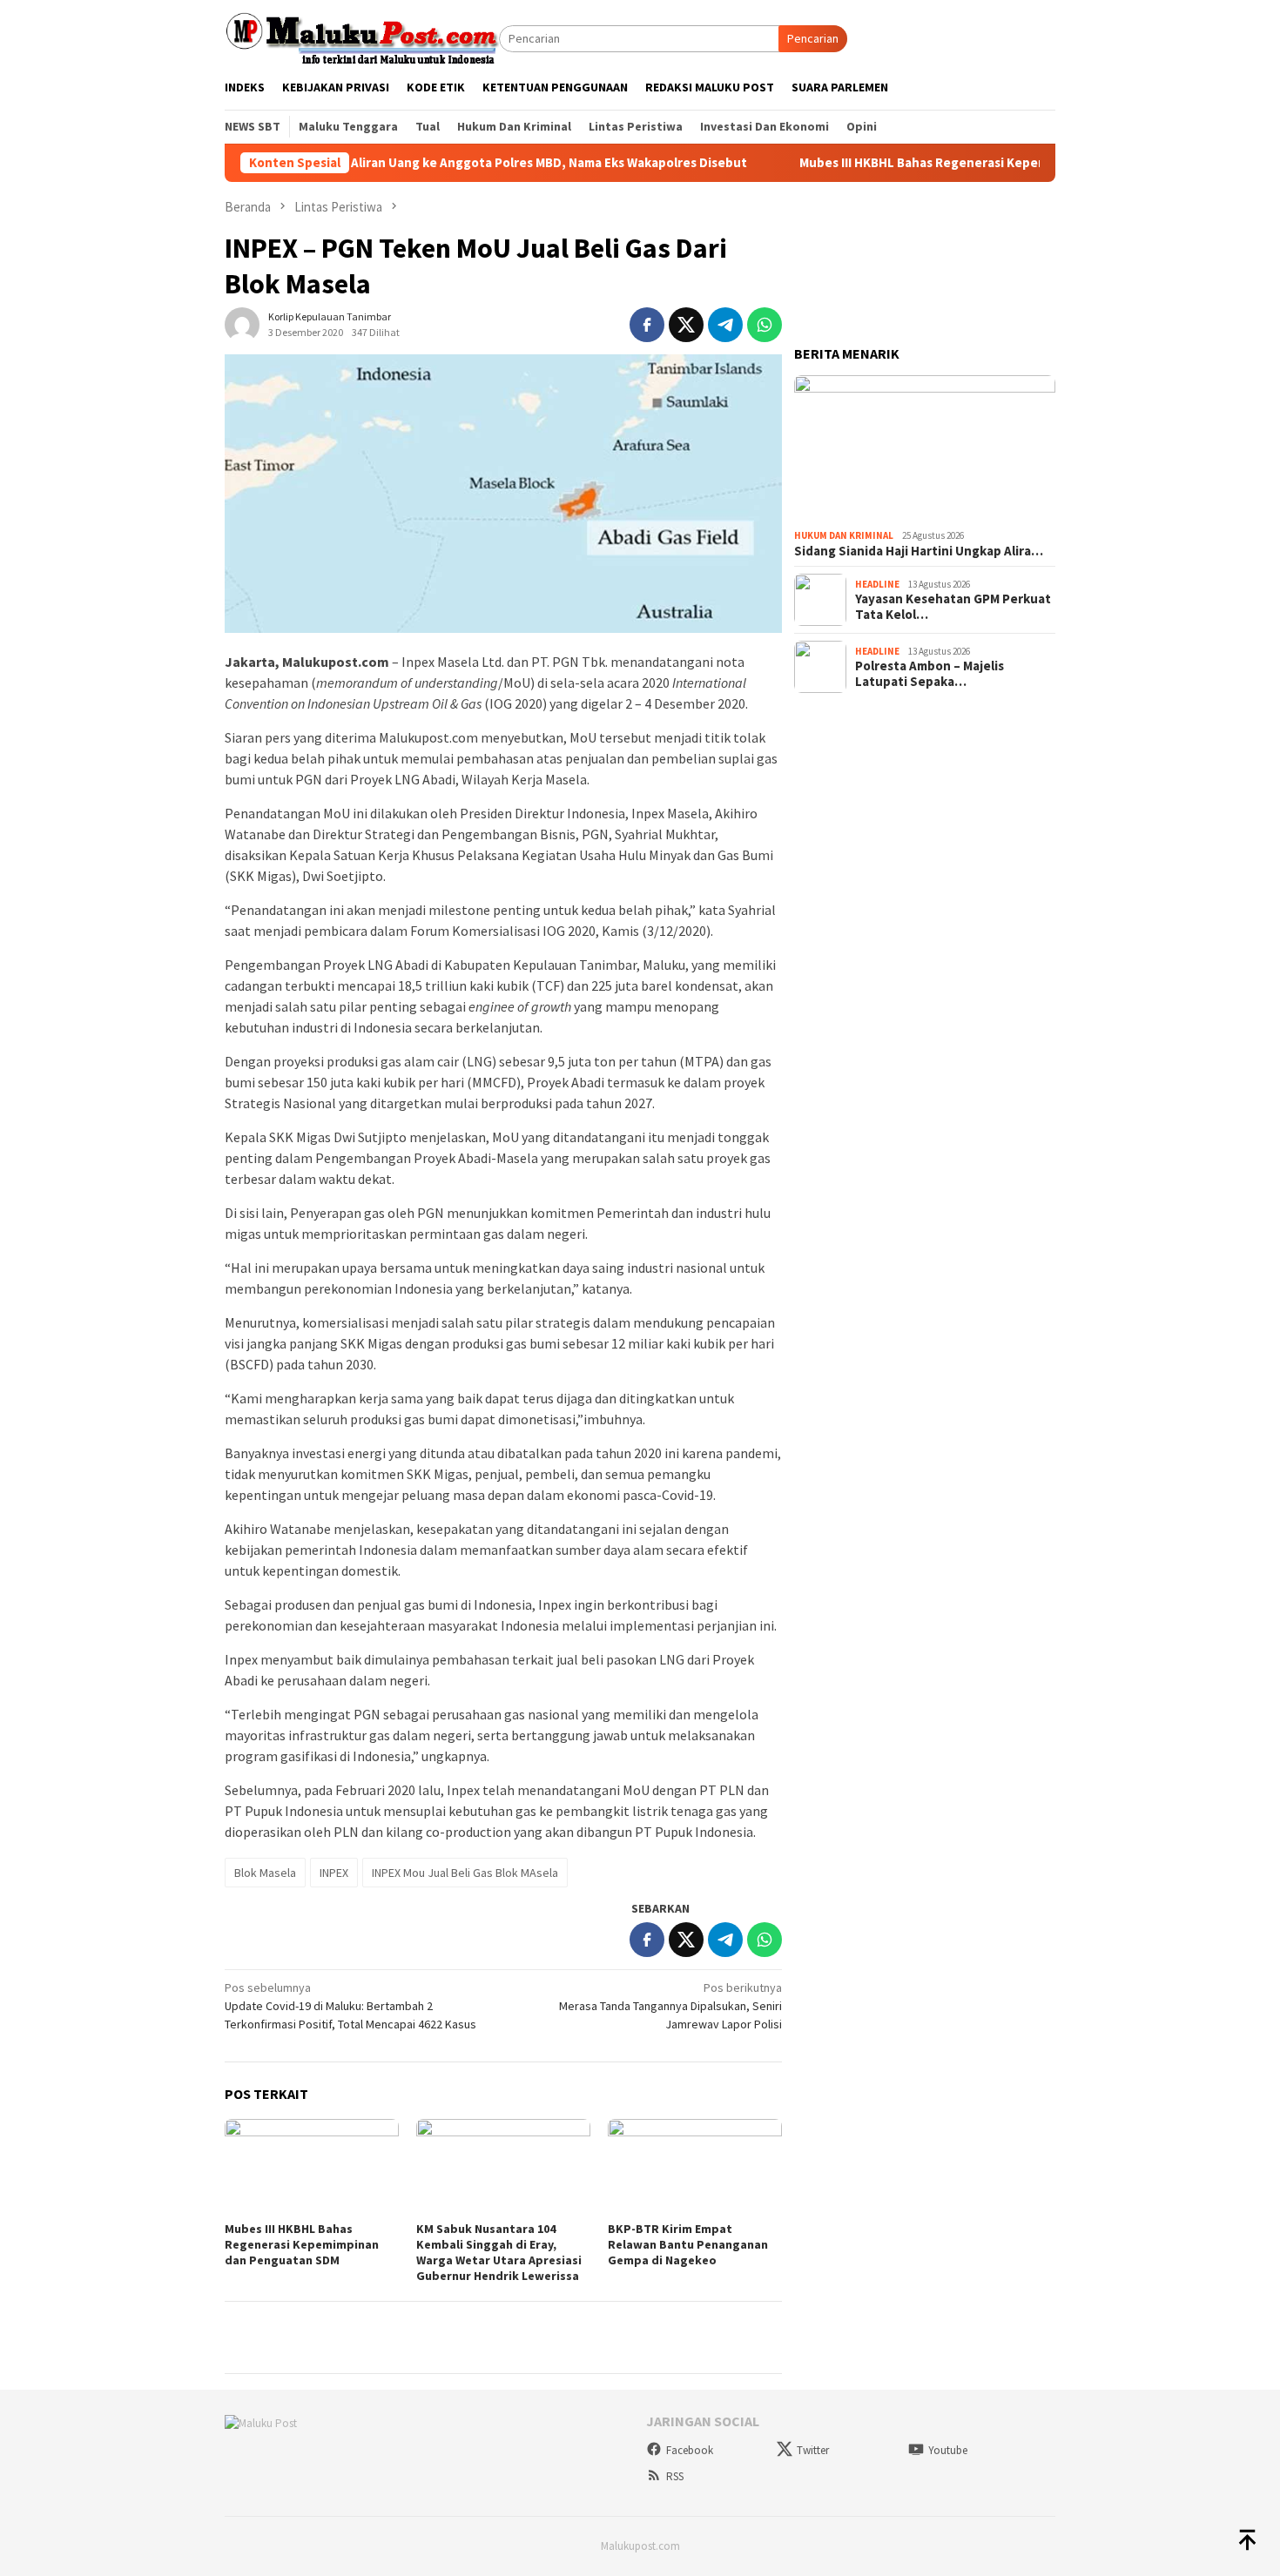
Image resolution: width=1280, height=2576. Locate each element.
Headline (877, 584)
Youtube (948, 2450)
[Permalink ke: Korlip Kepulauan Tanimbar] (242, 323)
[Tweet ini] (686, 325)
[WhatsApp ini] (765, 325)
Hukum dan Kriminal (844, 535)
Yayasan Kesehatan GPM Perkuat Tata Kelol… (953, 607)
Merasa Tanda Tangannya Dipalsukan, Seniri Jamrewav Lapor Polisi (670, 2006)
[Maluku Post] (362, 37)
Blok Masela (265, 1873)
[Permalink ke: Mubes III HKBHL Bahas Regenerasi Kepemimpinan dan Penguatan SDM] (312, 2168)
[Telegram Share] (725, 325)
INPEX (334, 1873)
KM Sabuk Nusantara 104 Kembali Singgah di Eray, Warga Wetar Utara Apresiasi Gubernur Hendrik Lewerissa (499, 2252)
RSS (675, 2476)
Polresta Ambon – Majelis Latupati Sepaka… (930, 674)
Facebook (690, 2450)
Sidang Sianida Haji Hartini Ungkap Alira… (919, 551)
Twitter (813, 2450)
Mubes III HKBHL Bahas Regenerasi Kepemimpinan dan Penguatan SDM (939, 163)
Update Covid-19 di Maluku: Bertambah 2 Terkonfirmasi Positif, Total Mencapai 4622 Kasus (350, 2006)
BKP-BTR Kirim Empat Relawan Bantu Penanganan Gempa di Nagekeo (688, 2244)
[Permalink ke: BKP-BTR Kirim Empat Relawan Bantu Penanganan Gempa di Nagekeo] (695, 2168)
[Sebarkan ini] (647, 325)
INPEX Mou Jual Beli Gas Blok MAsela (465, 1873)
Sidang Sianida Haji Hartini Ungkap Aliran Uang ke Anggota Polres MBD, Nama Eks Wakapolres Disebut (374, 163)
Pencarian (813, 38)
